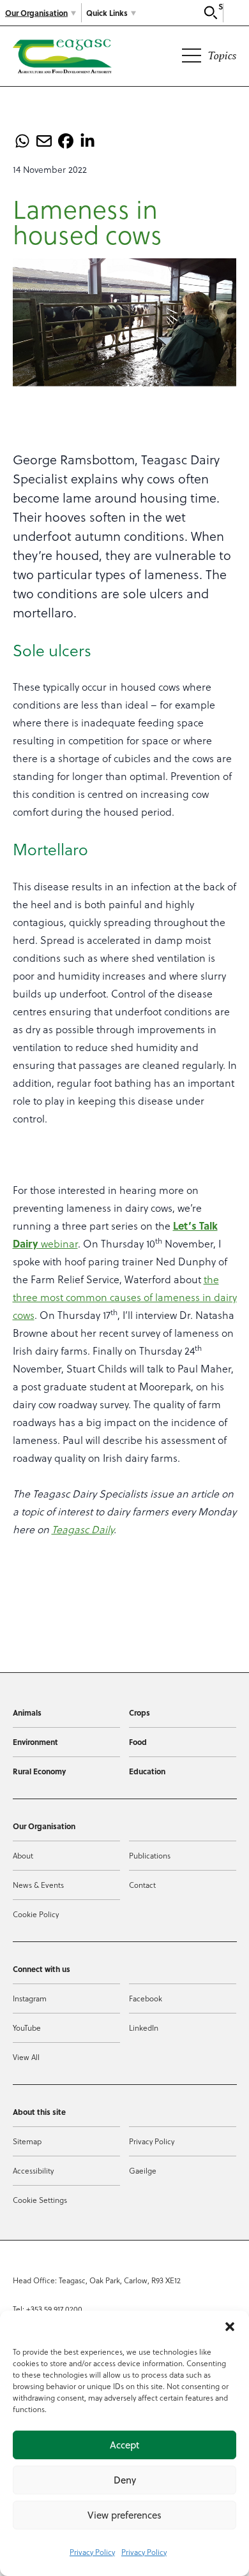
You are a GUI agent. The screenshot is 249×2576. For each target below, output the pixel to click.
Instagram (30, 1998)
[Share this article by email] (44, 141)
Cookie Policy (36, 1914)
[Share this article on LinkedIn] (87, 141)
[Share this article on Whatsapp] (22, 141)
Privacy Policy (92, 2552)
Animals (27, 1712)
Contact (142, 1885)
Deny (125, 2480)
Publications (150, 1855)
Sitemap (27, 2141)
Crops (140, 1712)
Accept (124, 2445)
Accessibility (33, 2170)
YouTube (27, 2028)
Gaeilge (143, 2170)
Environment (35, 1742)
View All (26, 2057)
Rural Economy (39, 1771)
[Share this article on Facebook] (66, 141)
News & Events (38, 1885)
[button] (230, 2327)
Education (147, 1771)
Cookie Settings (40, 2200)
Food (138, 1742)
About (23, 1855)
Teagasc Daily (83, 1529)
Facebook (146, 1998)
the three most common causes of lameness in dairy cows (125, 1297)
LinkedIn (144, 2028)
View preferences (124, 2515)
